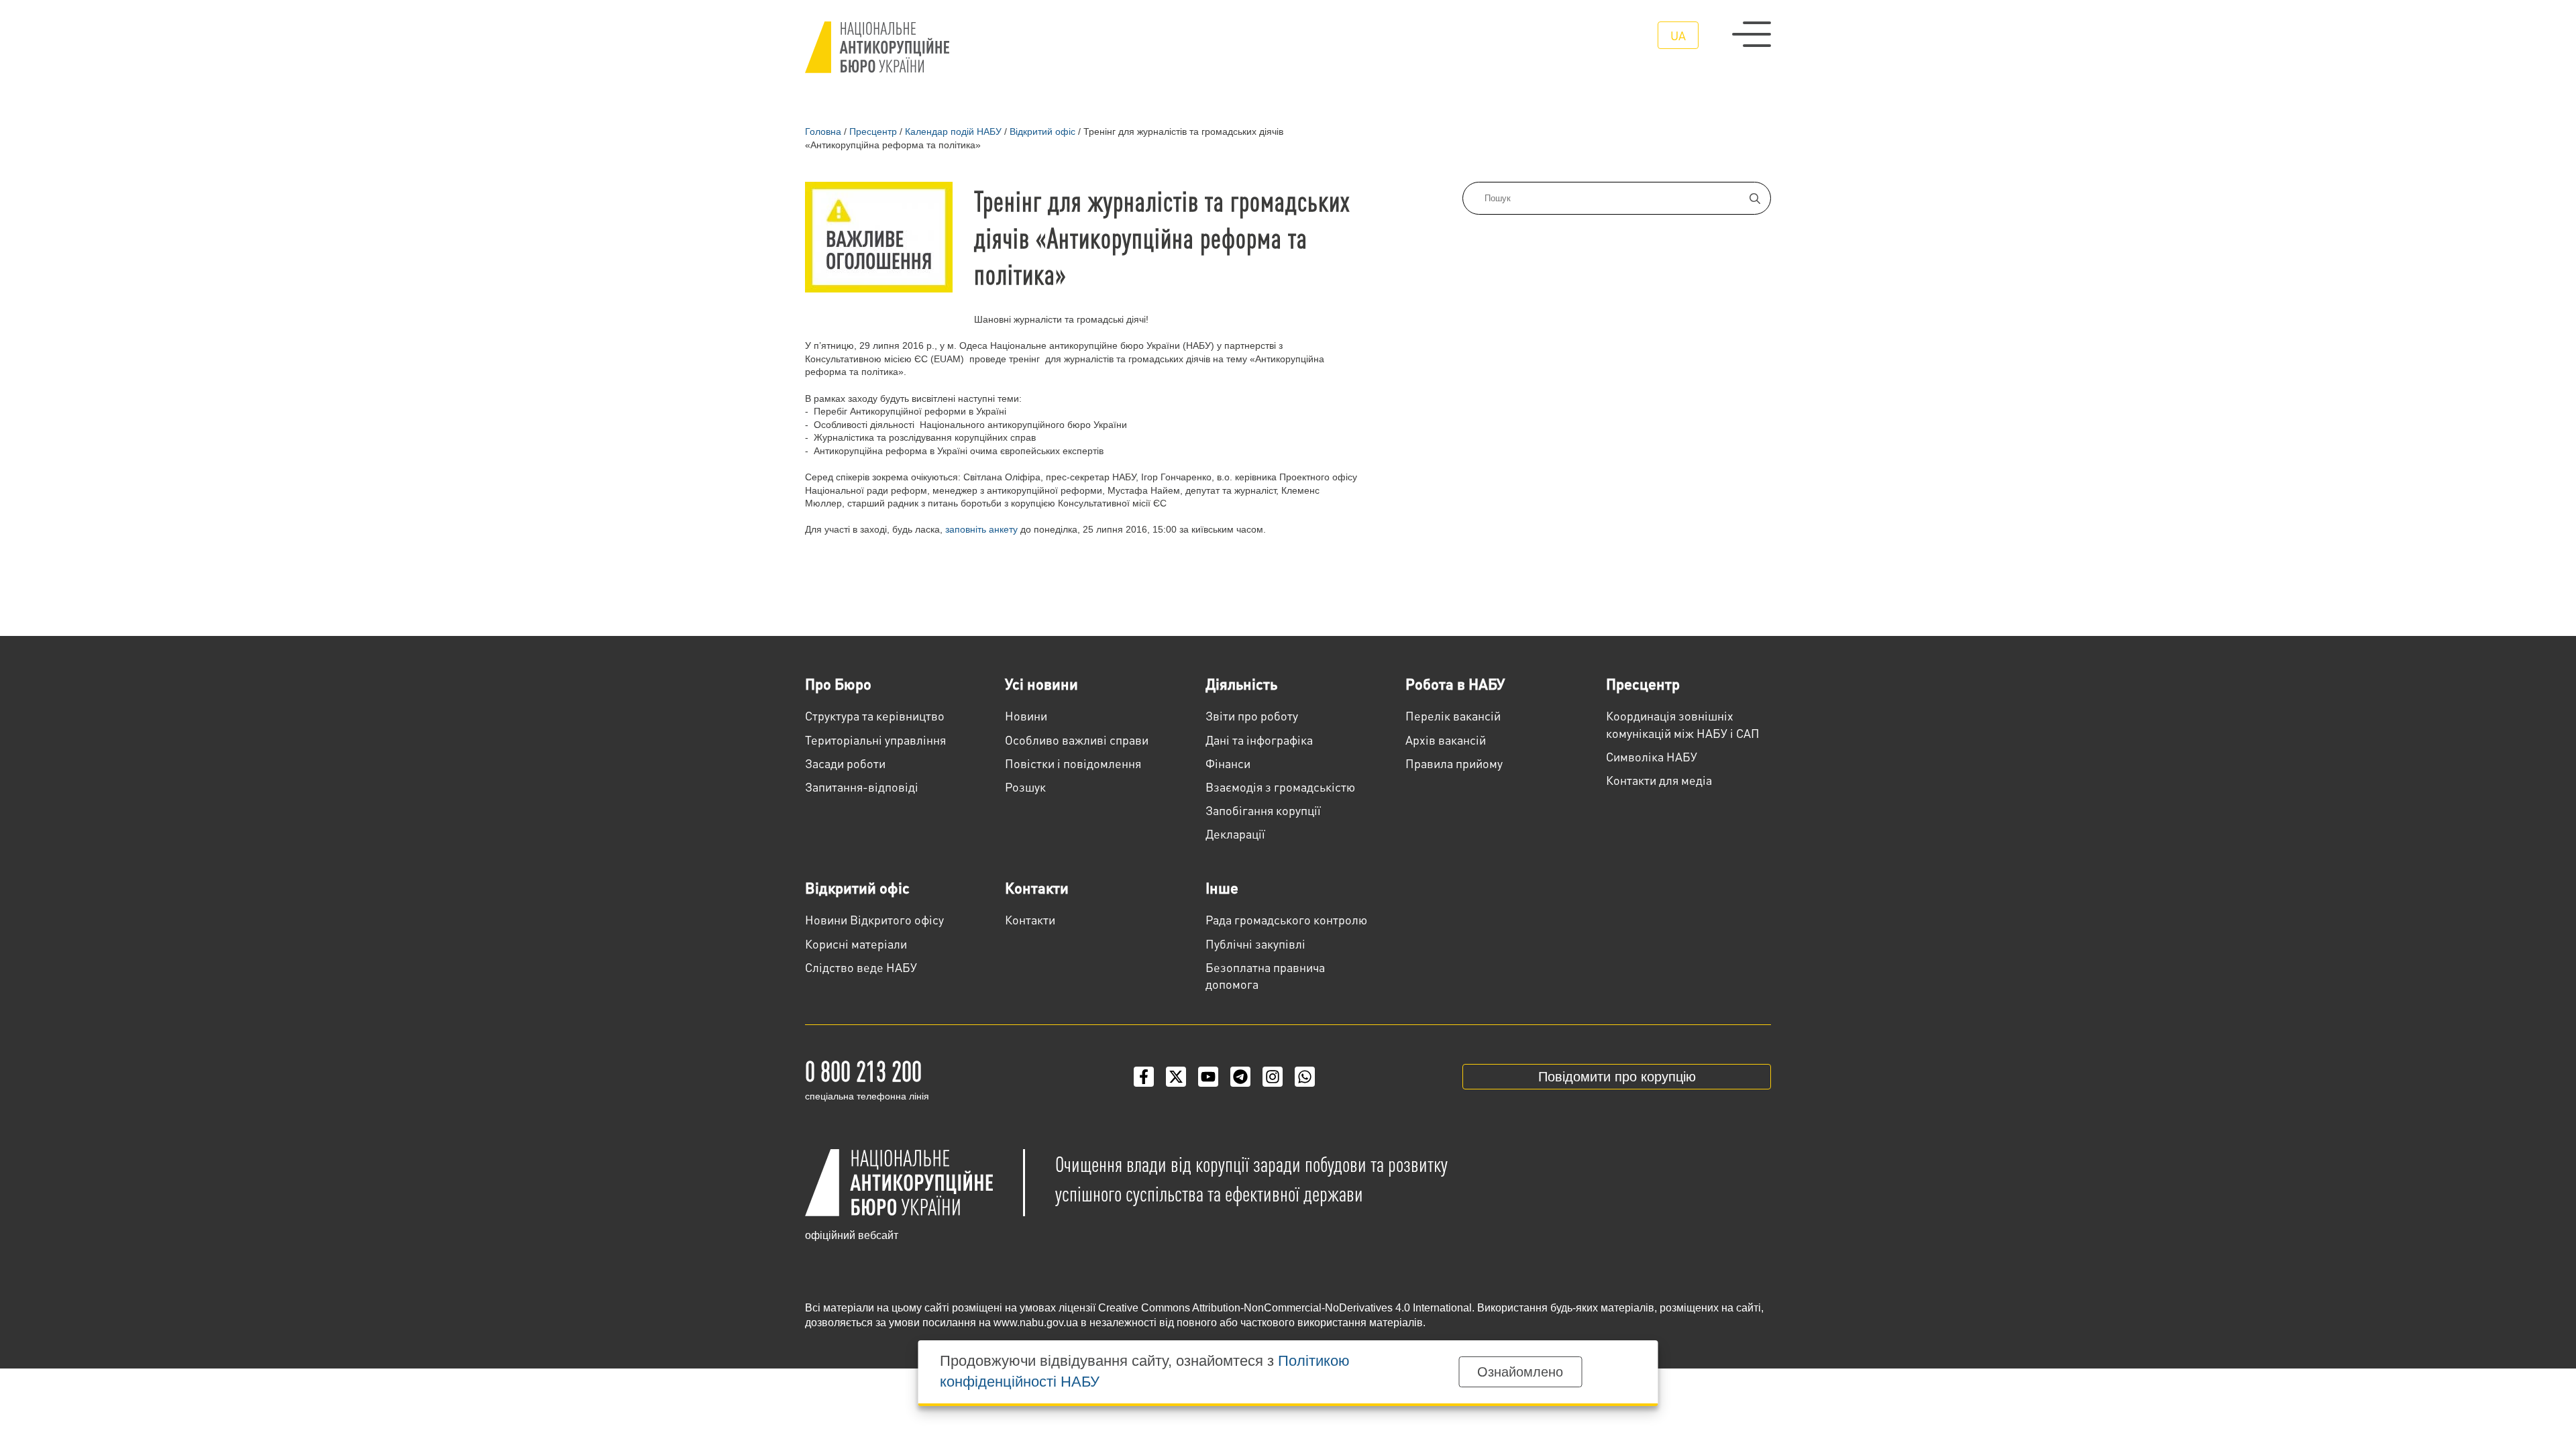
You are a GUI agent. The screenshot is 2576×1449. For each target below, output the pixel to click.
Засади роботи (845, 763)
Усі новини (1041, 684)
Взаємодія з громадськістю (1280, 787)
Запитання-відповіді (862, 787)
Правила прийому (1454, 763)
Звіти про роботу (1252, 715)
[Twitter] (1176, 1077)
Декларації (1235, 834)
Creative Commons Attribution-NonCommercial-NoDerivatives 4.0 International (1285, 1308)
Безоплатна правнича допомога (1265, 975)
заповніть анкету (981, 529)
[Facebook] (1144, 1077)
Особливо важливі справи (1077, 740)
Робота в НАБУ (1455, 684)
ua (1678, 35)
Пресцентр (1643, 684)
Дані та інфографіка (1259, 740)
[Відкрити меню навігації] (1752, 34)
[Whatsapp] (1305, 1077)
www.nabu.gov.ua (1036, 1323)
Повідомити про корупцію (1617, 1077)
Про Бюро (838, 684)
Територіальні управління (875, 740)
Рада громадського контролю (1286, 919)
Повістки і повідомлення (1073, 763)
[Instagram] (1273, 1077)
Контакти (1037, 888)
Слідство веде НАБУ (861, 967)
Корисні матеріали (856, 944)
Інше (1222, 888)
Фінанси (1228, 763)
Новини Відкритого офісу (874, 919)
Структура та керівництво (875, 715)
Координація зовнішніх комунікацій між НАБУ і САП (1683, 724)
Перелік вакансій (1453, 715)
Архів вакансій (1446, 740)
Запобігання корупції (1263, 810)
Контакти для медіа (1659, 780)
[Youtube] (1208, 1077)
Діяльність (1241, 684)
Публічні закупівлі (1255, 944)
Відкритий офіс (857, 888)
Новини (1026, 715)
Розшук (1025, 787)
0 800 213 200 (863, 1070)
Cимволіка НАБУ (1652, 756)
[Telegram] (1240, 1077)
